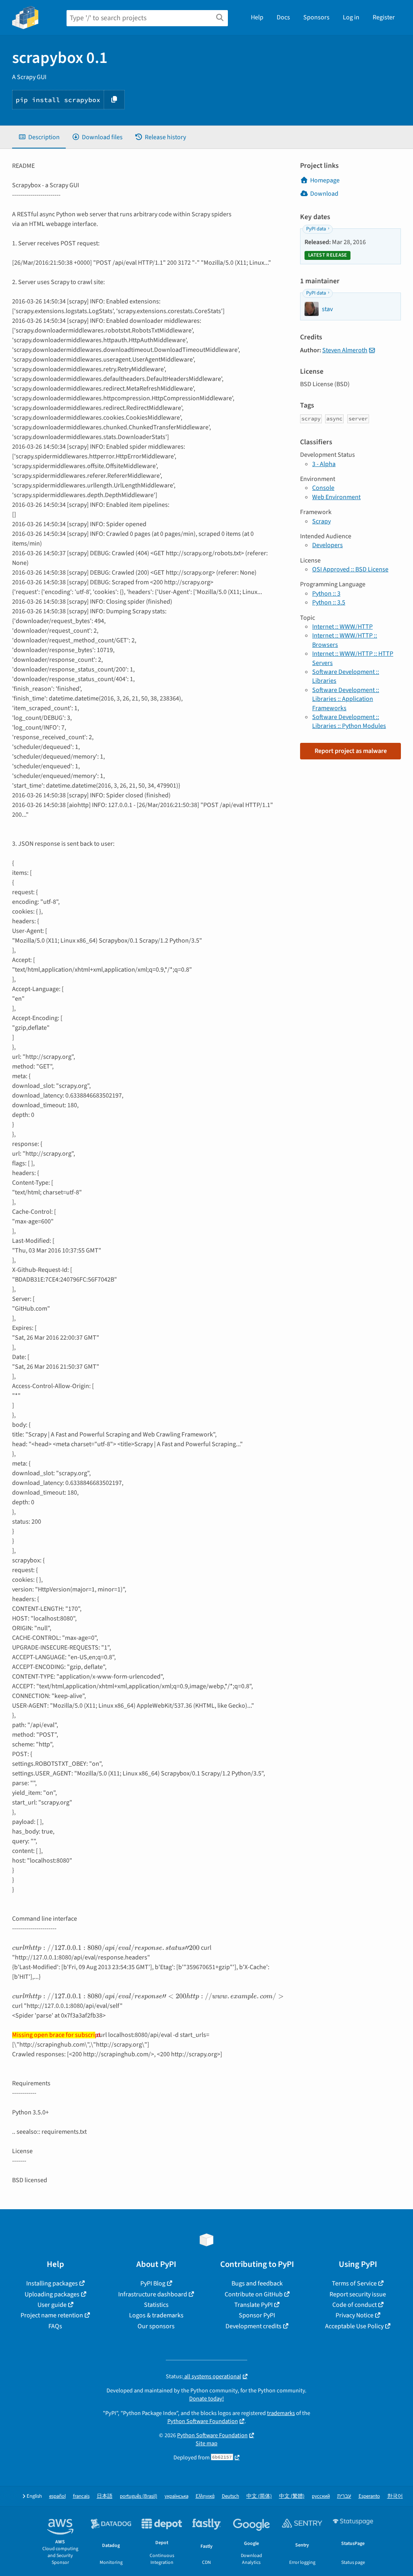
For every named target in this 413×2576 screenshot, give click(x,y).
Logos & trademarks (156, 2315)
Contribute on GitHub (254, 2294)
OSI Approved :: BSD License (350, 569)
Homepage (325, 180)
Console (323, 488)
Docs (283, 17)
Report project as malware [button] (351, 751)
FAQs (55, 2326)
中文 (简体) (259, 2496)
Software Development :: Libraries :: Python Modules (349, 721)
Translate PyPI (253, 2305)
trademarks (281, 2413)
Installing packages (52, 2283)
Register (384, 17)
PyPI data (316, 229)
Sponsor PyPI (257, 2315)
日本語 (105, 2496)
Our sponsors (156, 2326)
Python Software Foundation (203, 2421)
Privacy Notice (355, 2315)
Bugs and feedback (257, 2283)
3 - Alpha (324, 464)
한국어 (395, 2496)
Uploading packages (52, 2294)
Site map (206, 2443)
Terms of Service (354, 2283)
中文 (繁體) (292, 2496)
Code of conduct (355, 2305)
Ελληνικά (205, 2496)
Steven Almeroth (345, 350)
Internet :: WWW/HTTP (342, 627)
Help (257, 17)
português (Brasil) (139, 2496)
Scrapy (321, 521)
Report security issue (358, 2294)
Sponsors (316, 17)
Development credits (253, 2326)
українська (176, 2496)
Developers (327, 545)
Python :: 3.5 (329, 602)
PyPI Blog (153, 2283)
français (81, 2496)
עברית (344, 2496)
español (57, 2496)
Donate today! (206, 2399)
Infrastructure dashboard (153, 2294)
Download (324, 194)
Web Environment (336, 497)
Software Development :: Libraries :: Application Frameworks (346, 699)
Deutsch (230, 2496)
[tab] (39, 137)
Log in (351, 17)
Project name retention (52, 2315)
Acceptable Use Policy (354, 2326)
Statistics (156, 2305)
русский (321, 2496)
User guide (52, 2305)
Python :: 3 (326, 594)
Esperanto (369, 2496)
